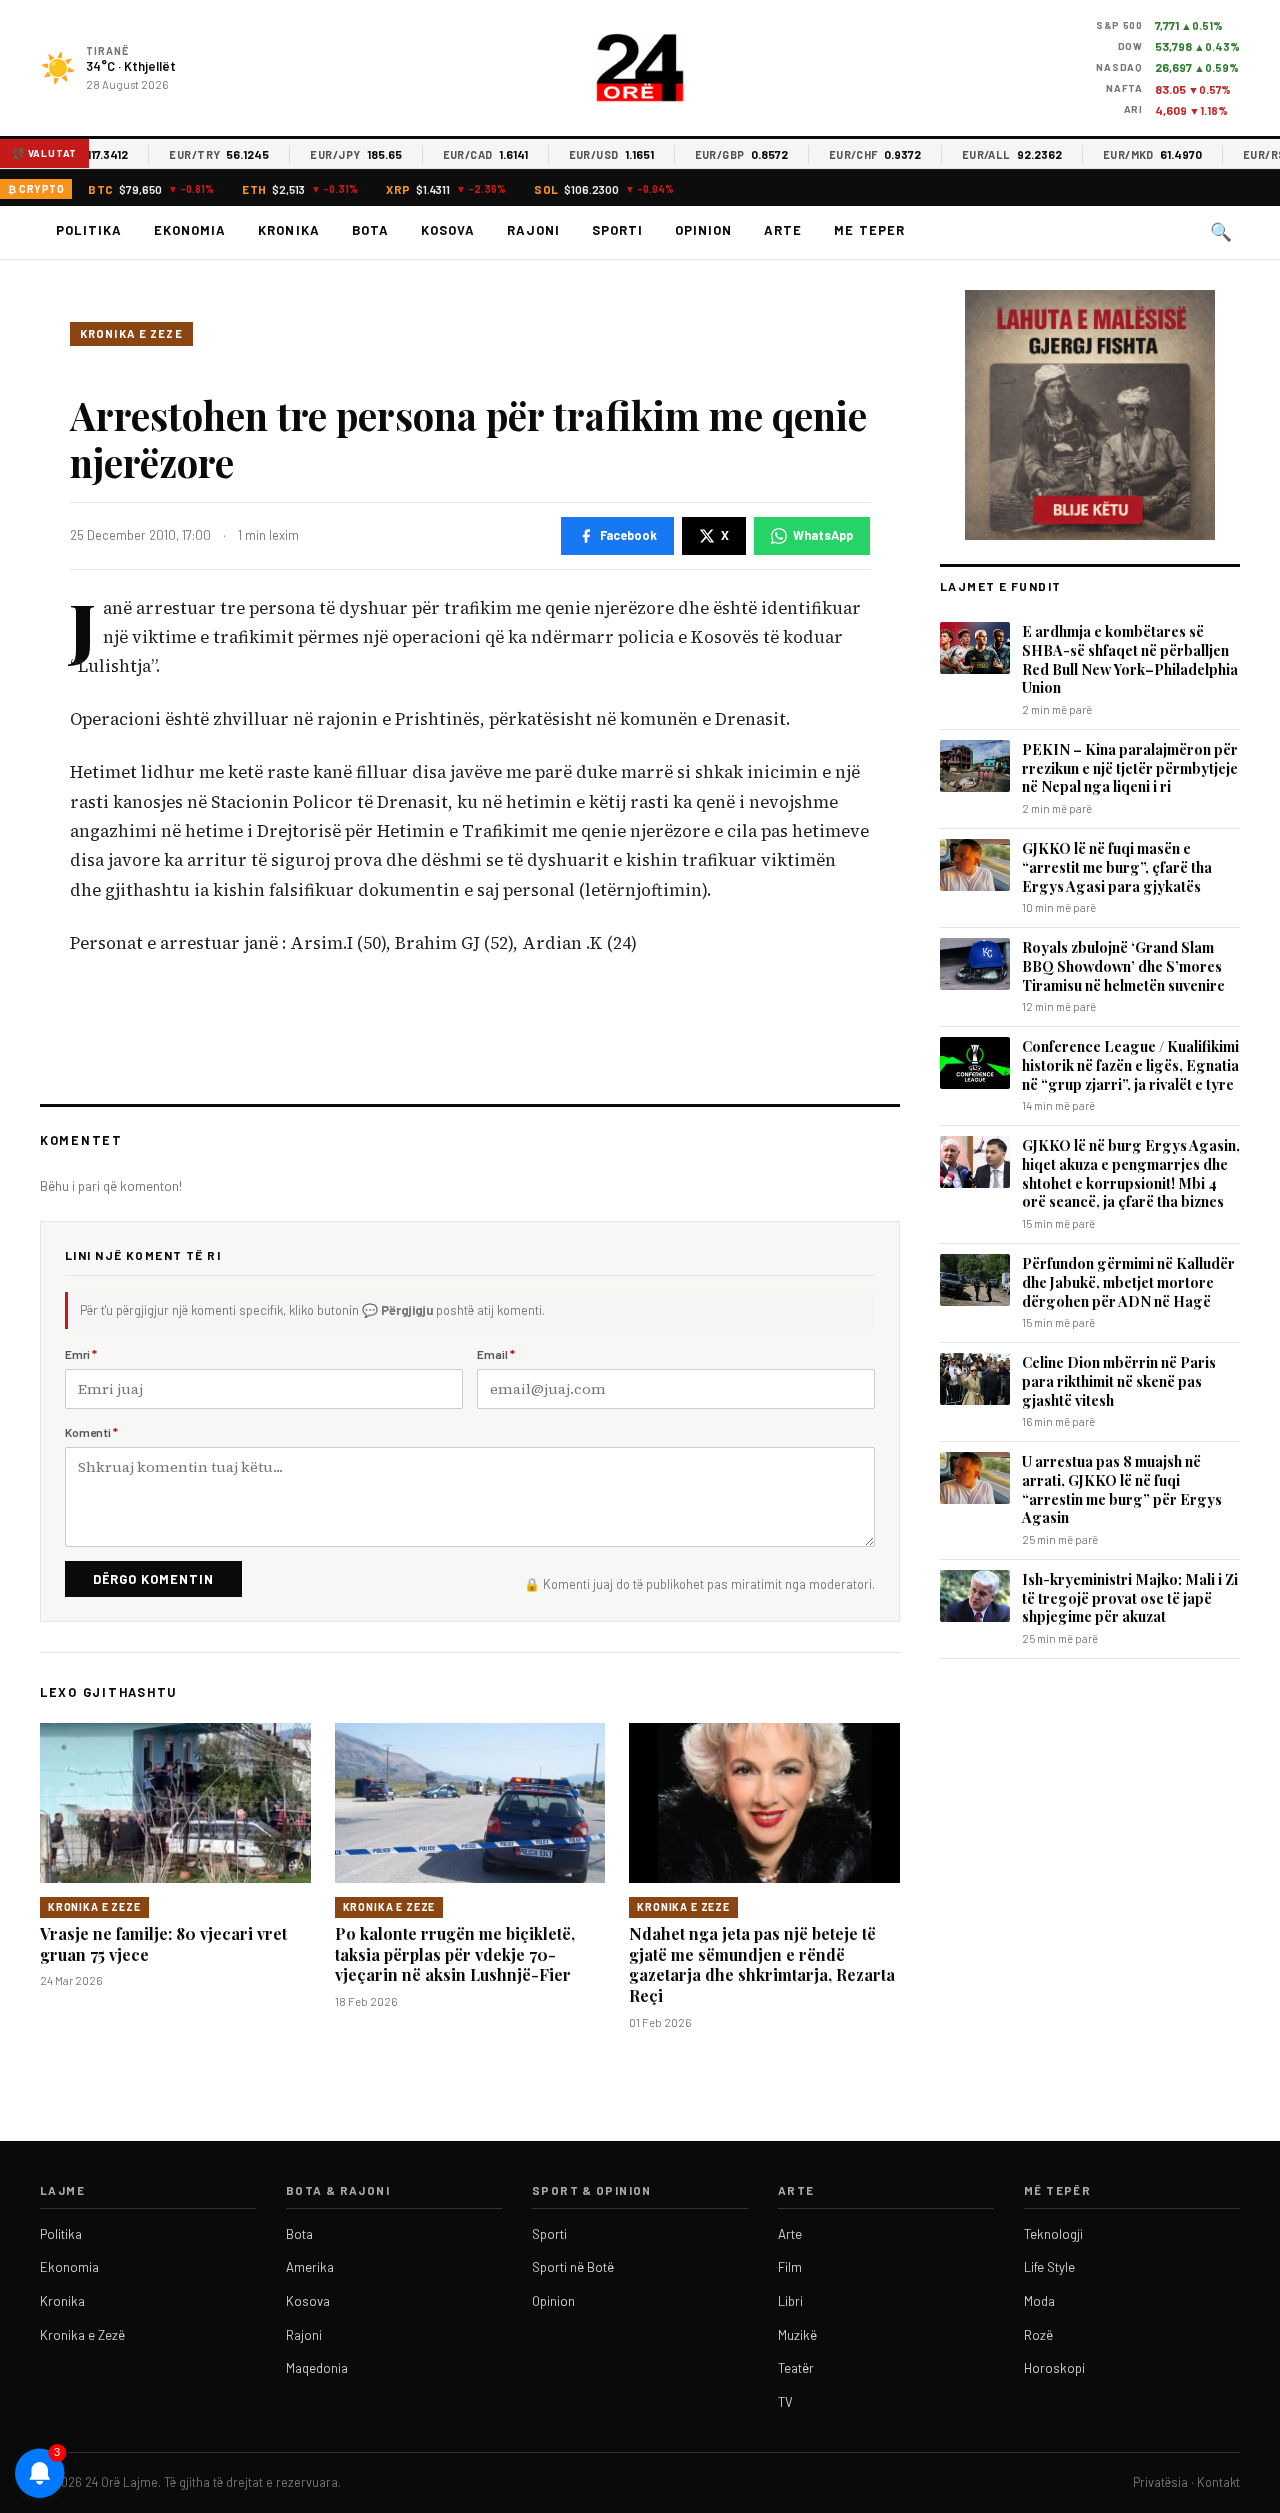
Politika (89, 230)
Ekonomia (190, 230)
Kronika (288, 230)
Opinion (703, 230)
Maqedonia (317, 2368)
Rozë (1038, 2335)
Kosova (448, 230)
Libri (790, 2301)
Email (496, 1354)
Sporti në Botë (573, 2267)
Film (790, 2267)
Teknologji (1053, 2234)
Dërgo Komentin (153, 1579)
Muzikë (797, 2335)
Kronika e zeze (131, 333)
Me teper (869, 230)
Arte (783, 230)
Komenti (91, 1432)
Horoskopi (1054, 2368)
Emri (81, 1354)
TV (785, 2402)
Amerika (310, 2267)
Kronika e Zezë (82, 2335)
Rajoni (533, 230)
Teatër (796, 2368)
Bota (370, 230)
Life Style (1049, 2267)
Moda (1039, 2301)
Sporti (617, 230)
